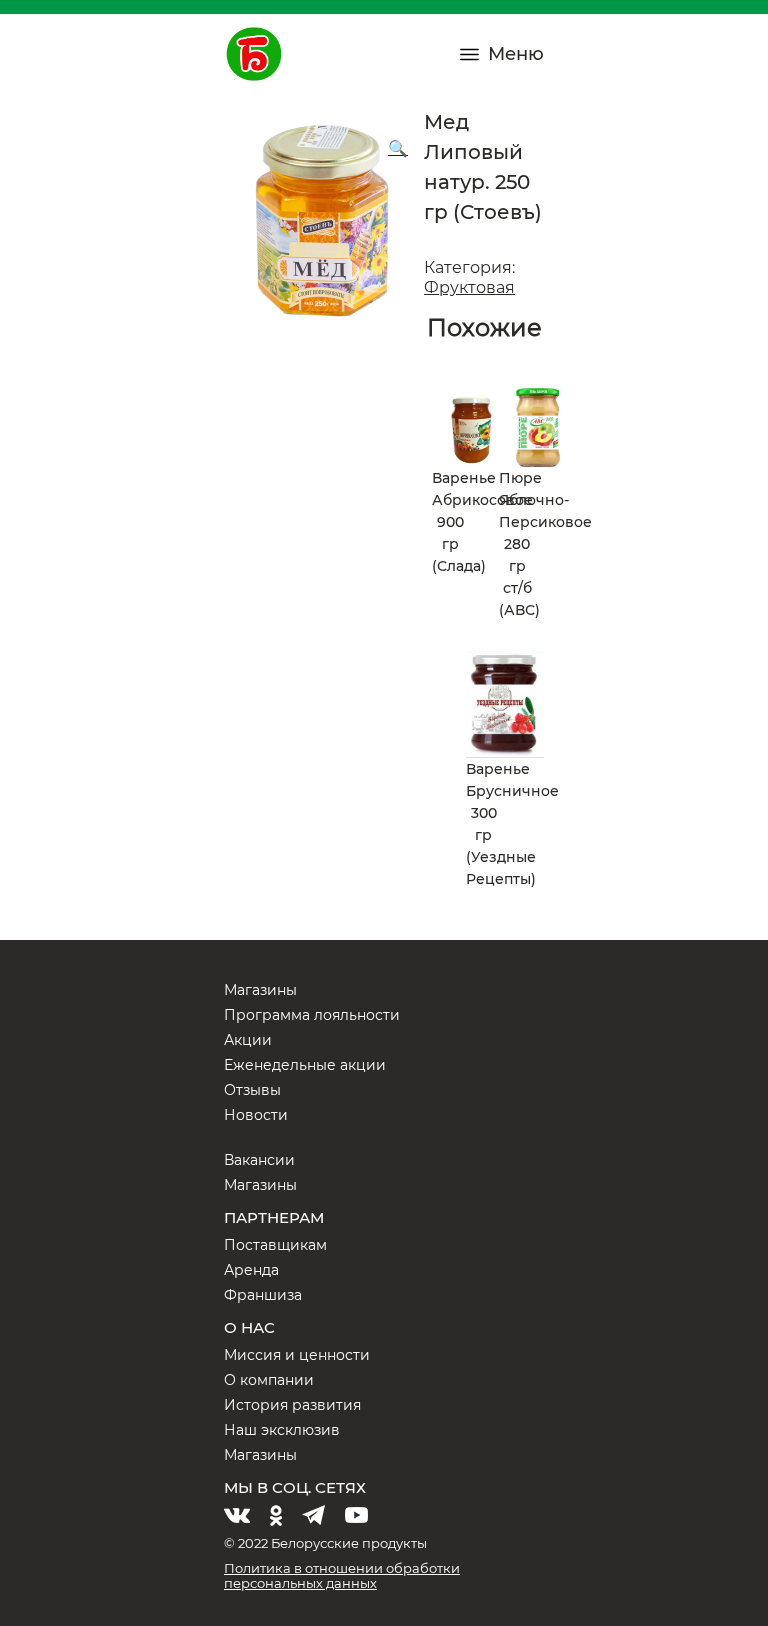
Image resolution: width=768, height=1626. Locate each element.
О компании (269, 1380)
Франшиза (263, 1295)
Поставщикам (275, 1245)
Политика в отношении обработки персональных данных (342, 1575)
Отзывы (252, 1090)
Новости (256, 1115)
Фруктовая (469, 287)
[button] (398, 149)
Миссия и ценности (297, 1355)
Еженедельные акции (305, 1065)
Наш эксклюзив (282, 1430)
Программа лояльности (312, 1015)
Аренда (251, 1270)
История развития (292, 1405)
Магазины (260, 990)
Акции (248, 1040)
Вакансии (259, 1160)
